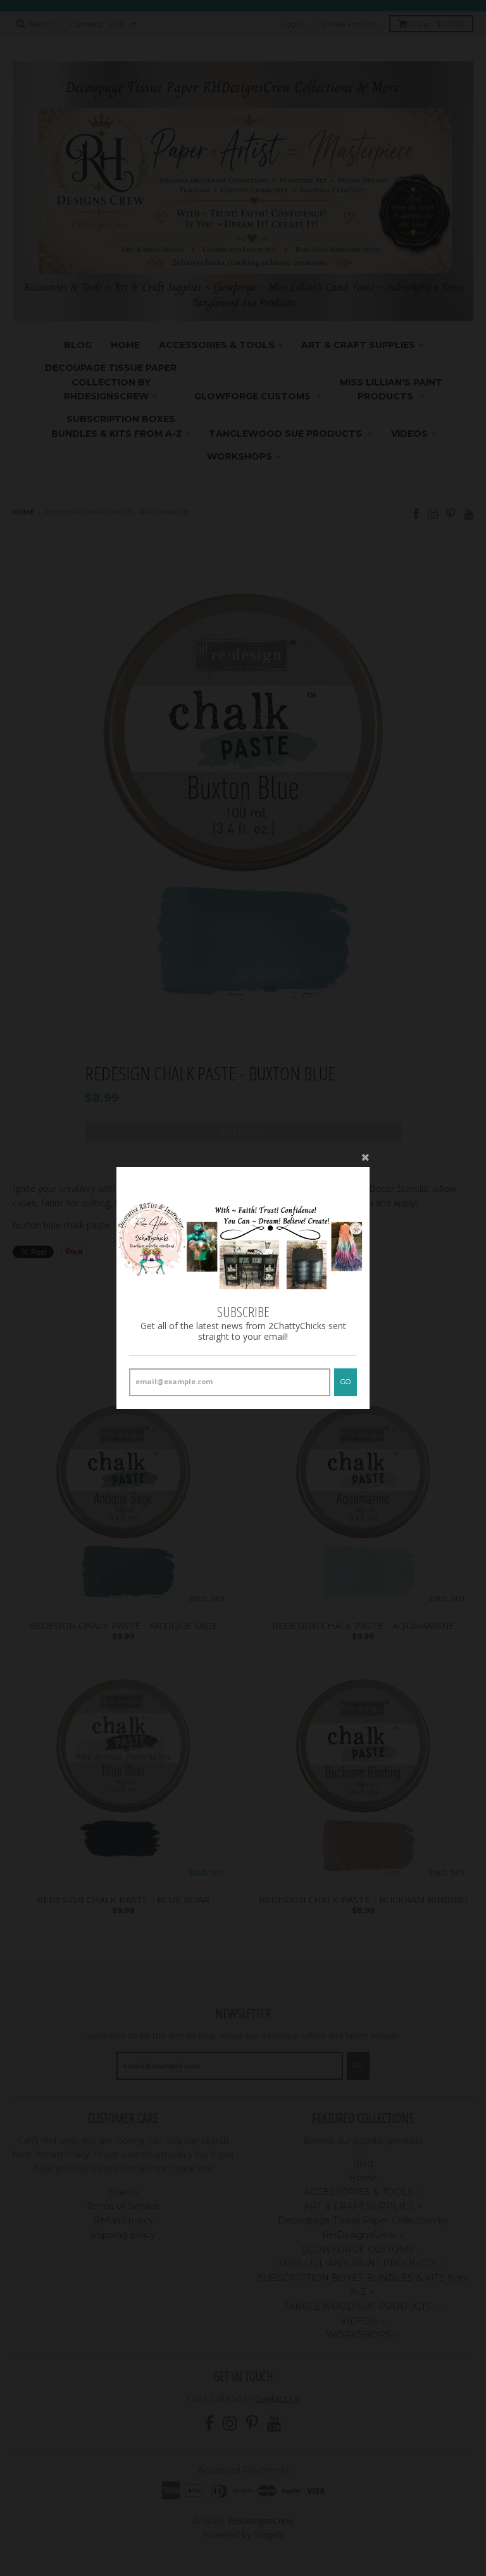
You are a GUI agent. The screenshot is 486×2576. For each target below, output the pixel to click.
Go (346, 1382)
